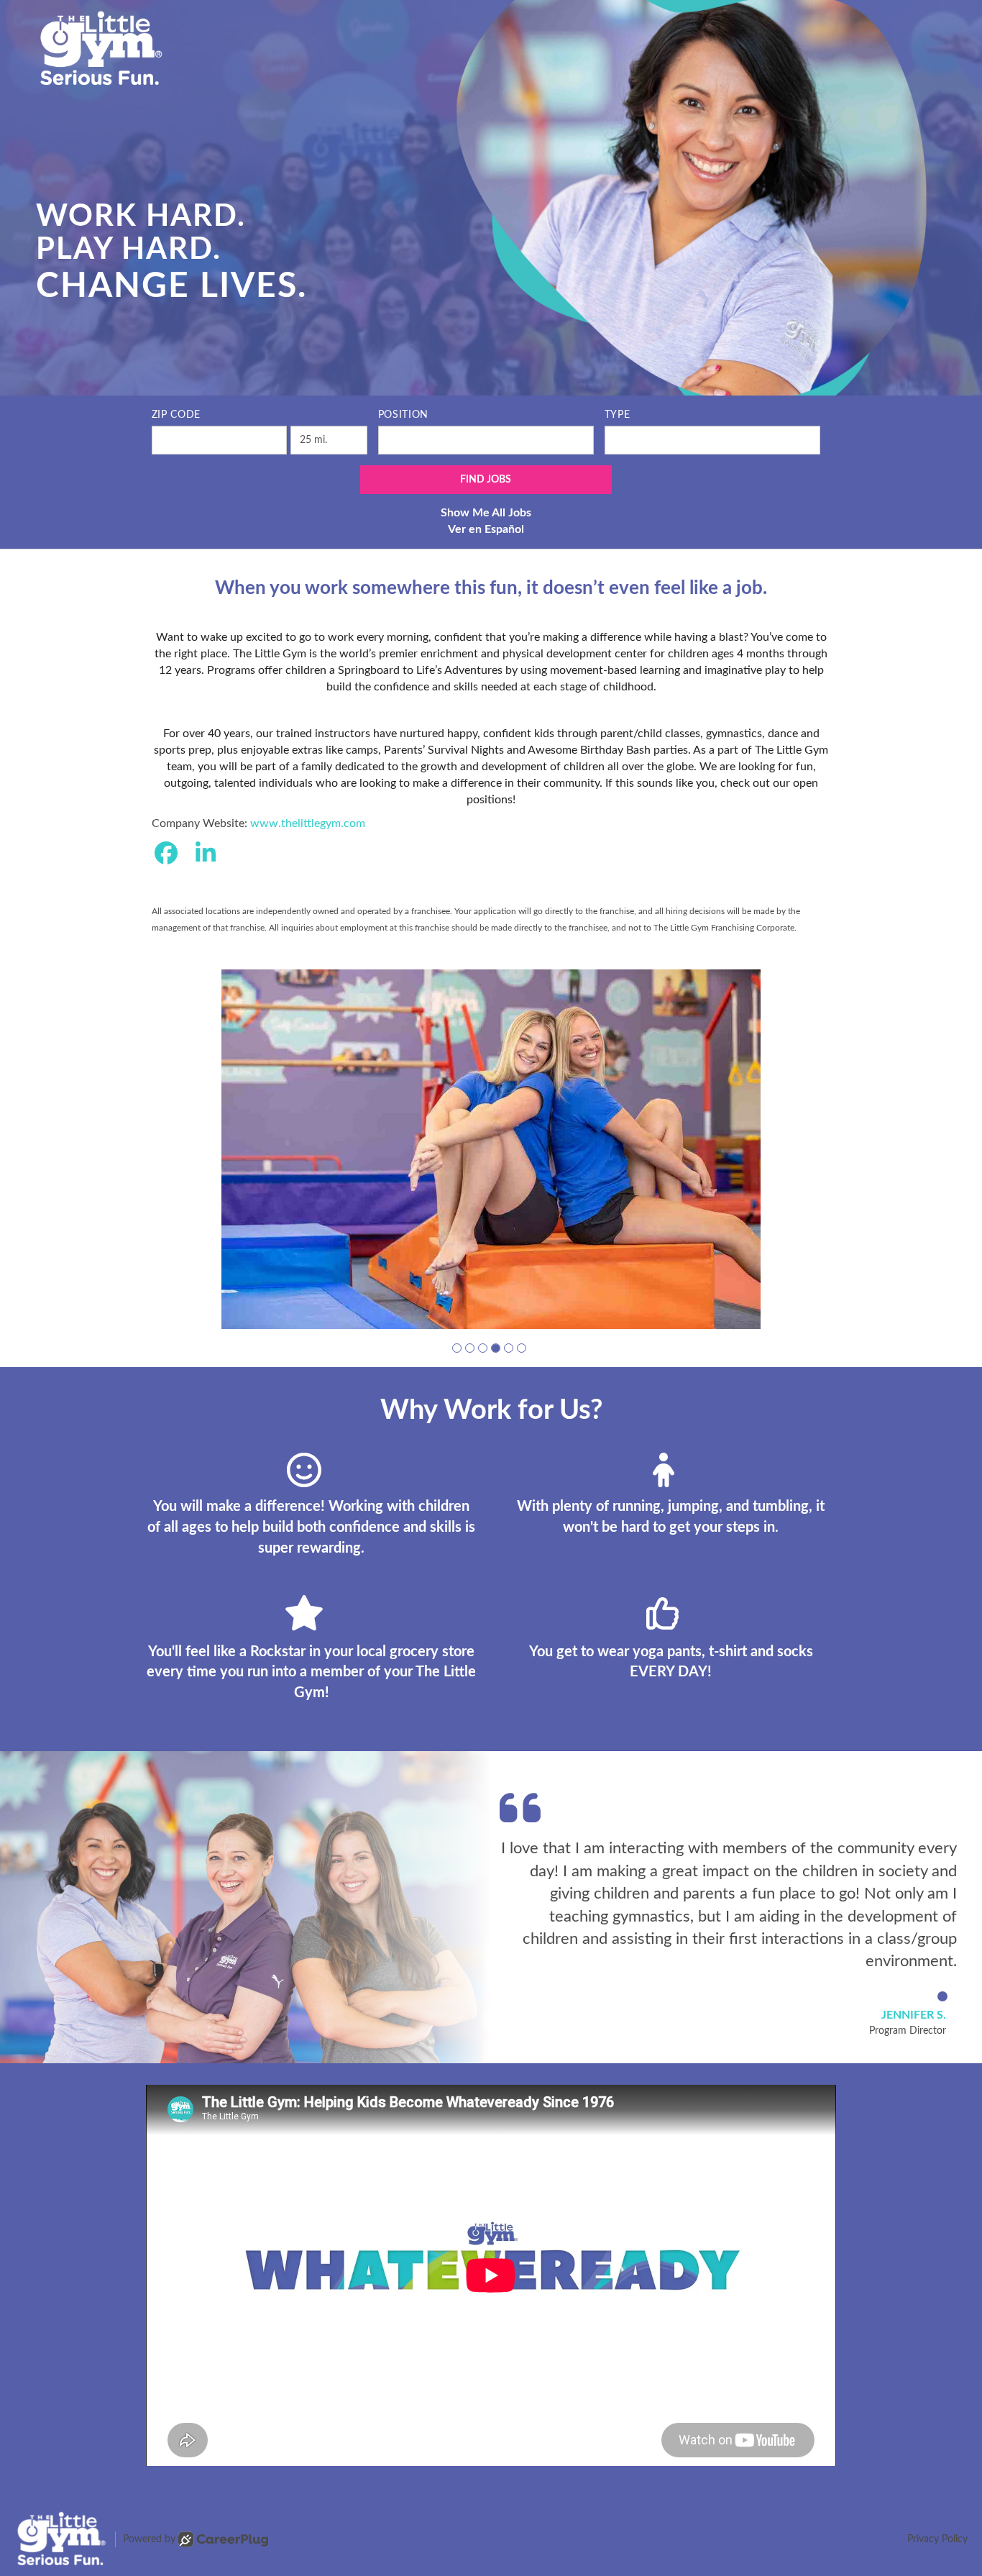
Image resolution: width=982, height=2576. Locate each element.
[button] (457, 1348)
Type (618, 415)
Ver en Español (486, 529)
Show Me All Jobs (486, 513)
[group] (491, 1149)
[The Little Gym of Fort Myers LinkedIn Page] (206, 854)
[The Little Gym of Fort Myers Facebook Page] (166, 854)
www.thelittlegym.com (308, 823)
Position (404, 415)
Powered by (149, 2539)
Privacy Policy (937, 2539)
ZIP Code (176, 415)
